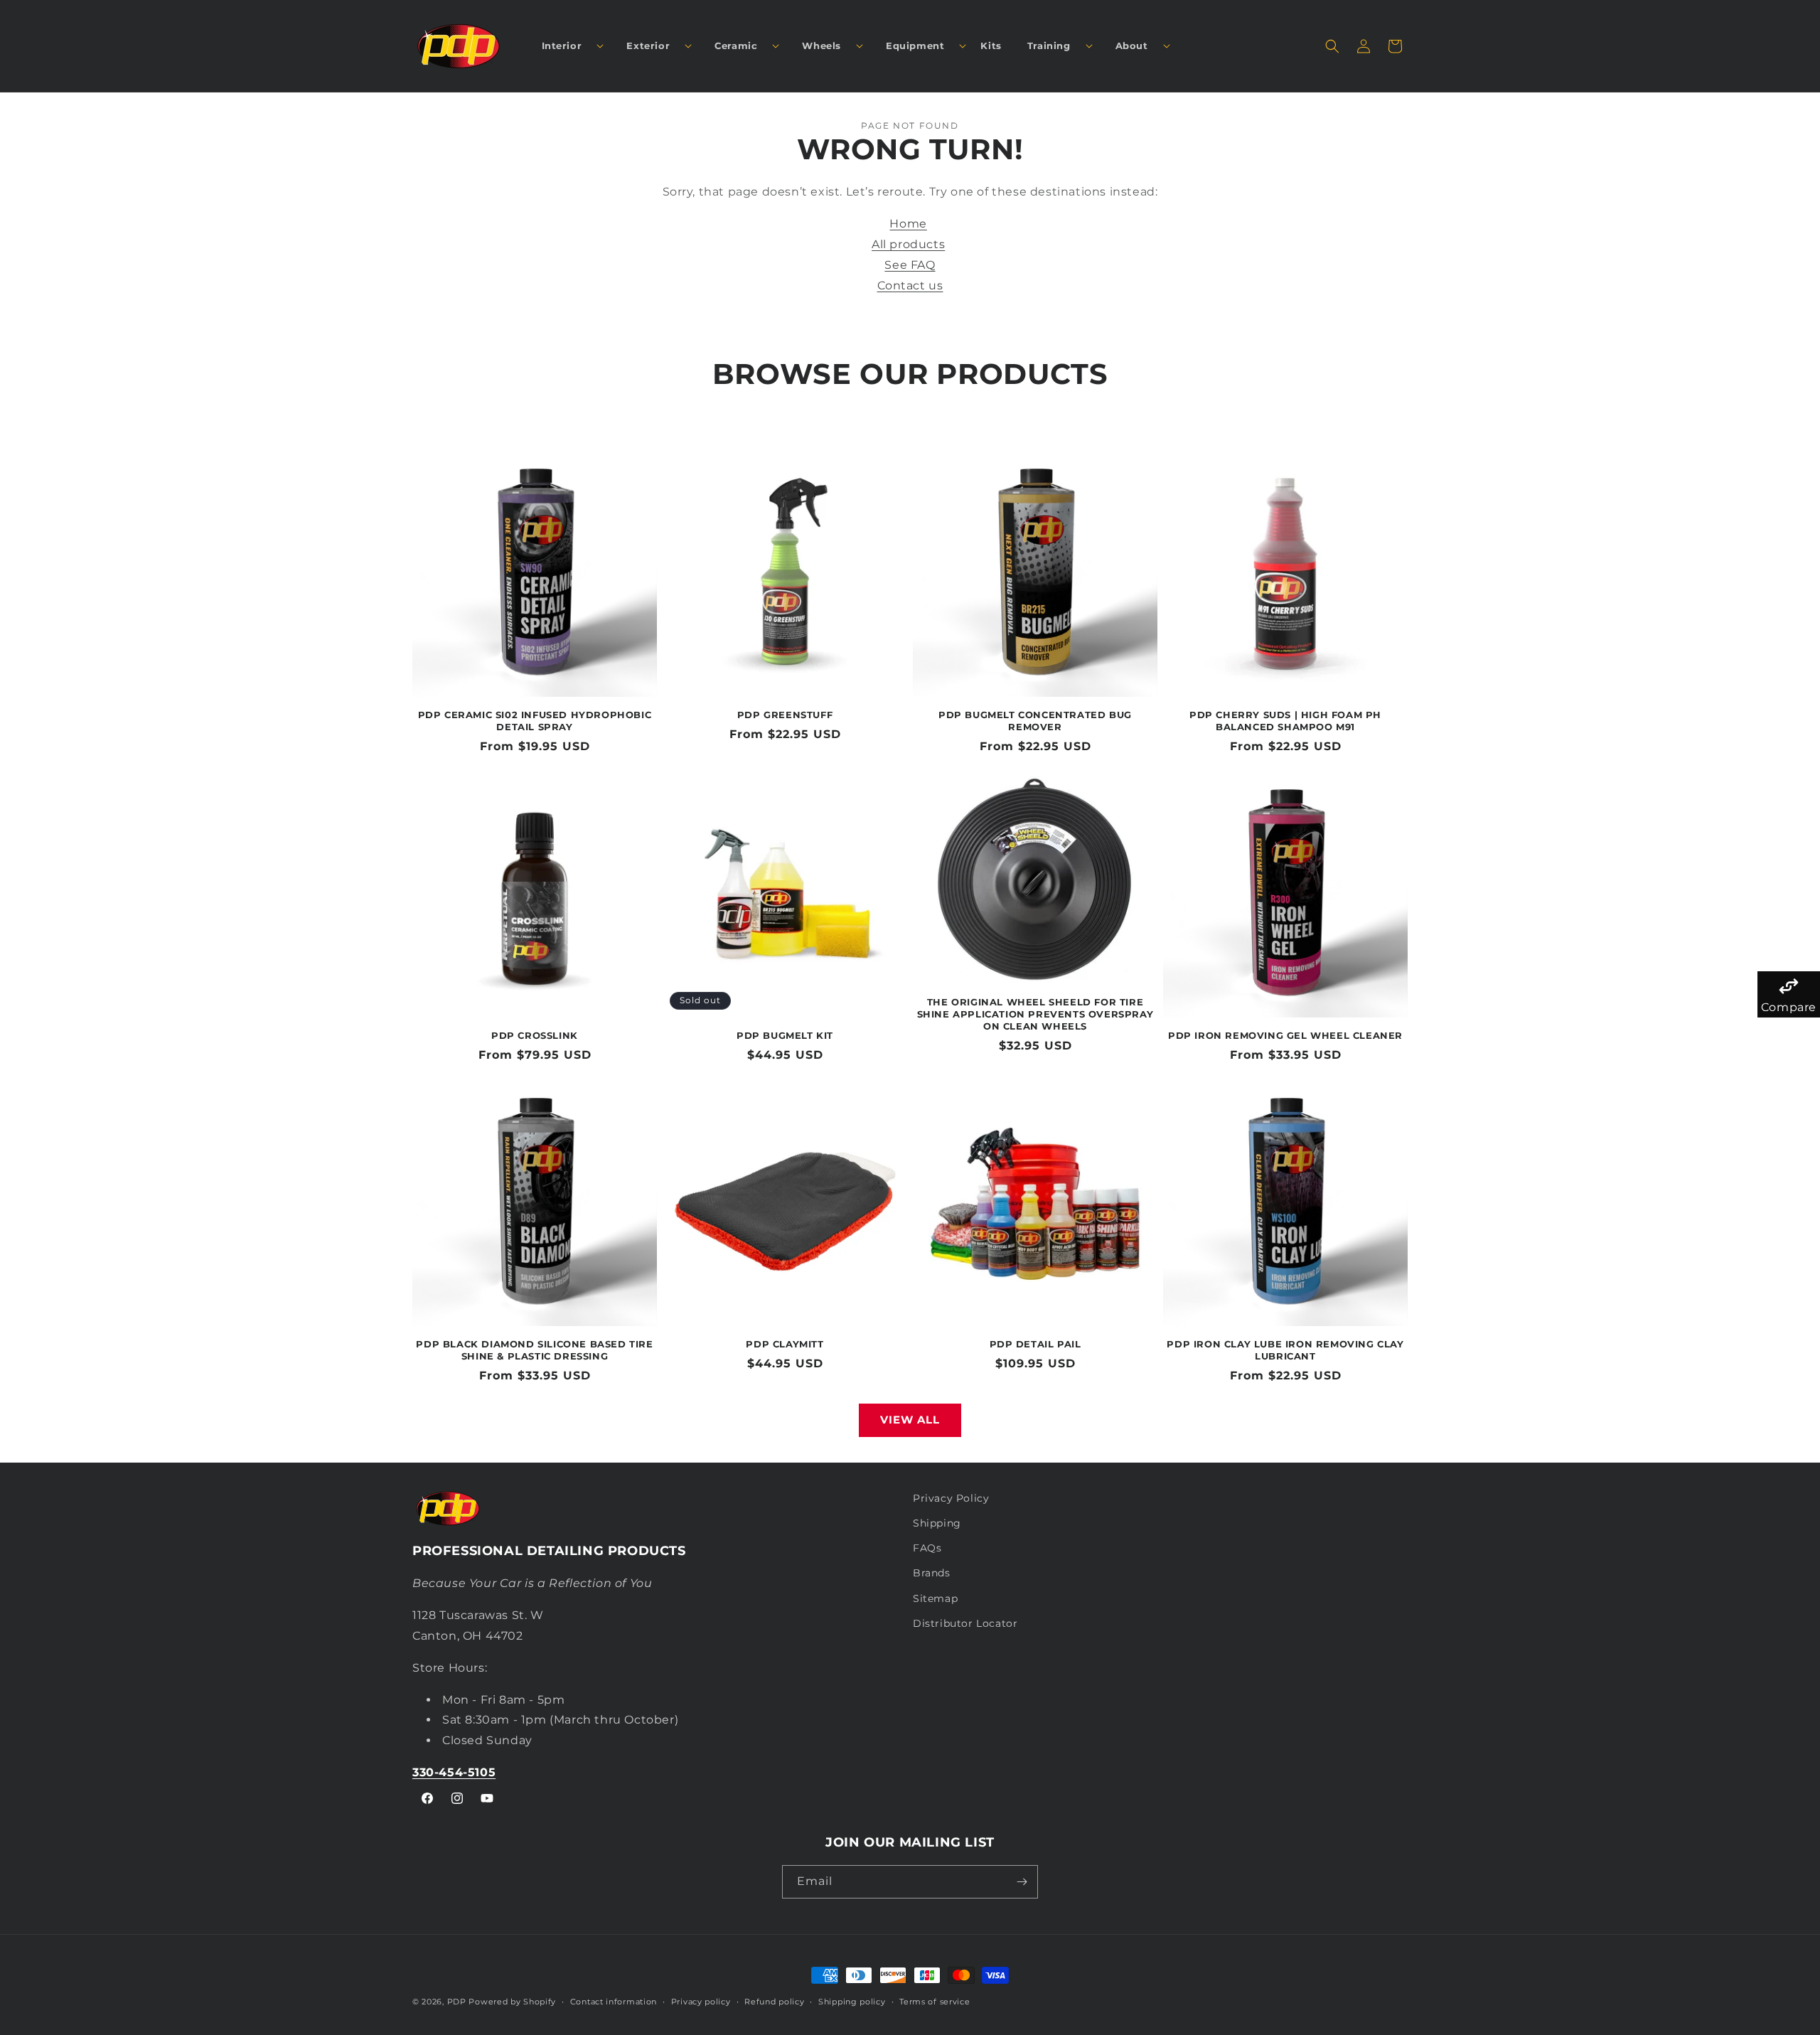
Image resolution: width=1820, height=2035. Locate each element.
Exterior (648, 46)
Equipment (915, 46)
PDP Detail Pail (1035, 1344)
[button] (567, 46)
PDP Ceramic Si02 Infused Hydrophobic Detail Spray (535, 721)
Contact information (614, 2002)
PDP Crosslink (535, 1035)
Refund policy (774, 2002)
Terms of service (935, 2002)
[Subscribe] (1022, 1882)
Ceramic (736, 46)
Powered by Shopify (512, 2002)
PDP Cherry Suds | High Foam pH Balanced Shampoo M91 (1285, 721)
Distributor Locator (965, 1623)
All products (908, 244)
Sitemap (935, 1598)
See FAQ (910, 265)
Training (1049, 46)
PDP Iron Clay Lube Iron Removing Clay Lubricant (1285, 1350)
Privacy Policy (951, 1498)
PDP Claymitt (785, 1344)
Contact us (910, 285)
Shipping (937, 1523)
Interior (562, 46)
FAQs (927, 1548)
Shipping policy (852, 2002)
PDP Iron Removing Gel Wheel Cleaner (1285, 1035)
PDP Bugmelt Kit (785, 1035)
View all (910, 1420)
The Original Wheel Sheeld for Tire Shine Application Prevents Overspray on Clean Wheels (1035, 1014)
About (1132, 46)
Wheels (821, 46)
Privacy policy (701, 2002)
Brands (932, 1573)
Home (908, 224)
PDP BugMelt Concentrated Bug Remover (1035, 721)
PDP (457, 2002)
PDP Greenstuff (785, 715)
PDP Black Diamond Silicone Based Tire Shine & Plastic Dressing (534, 1350)
